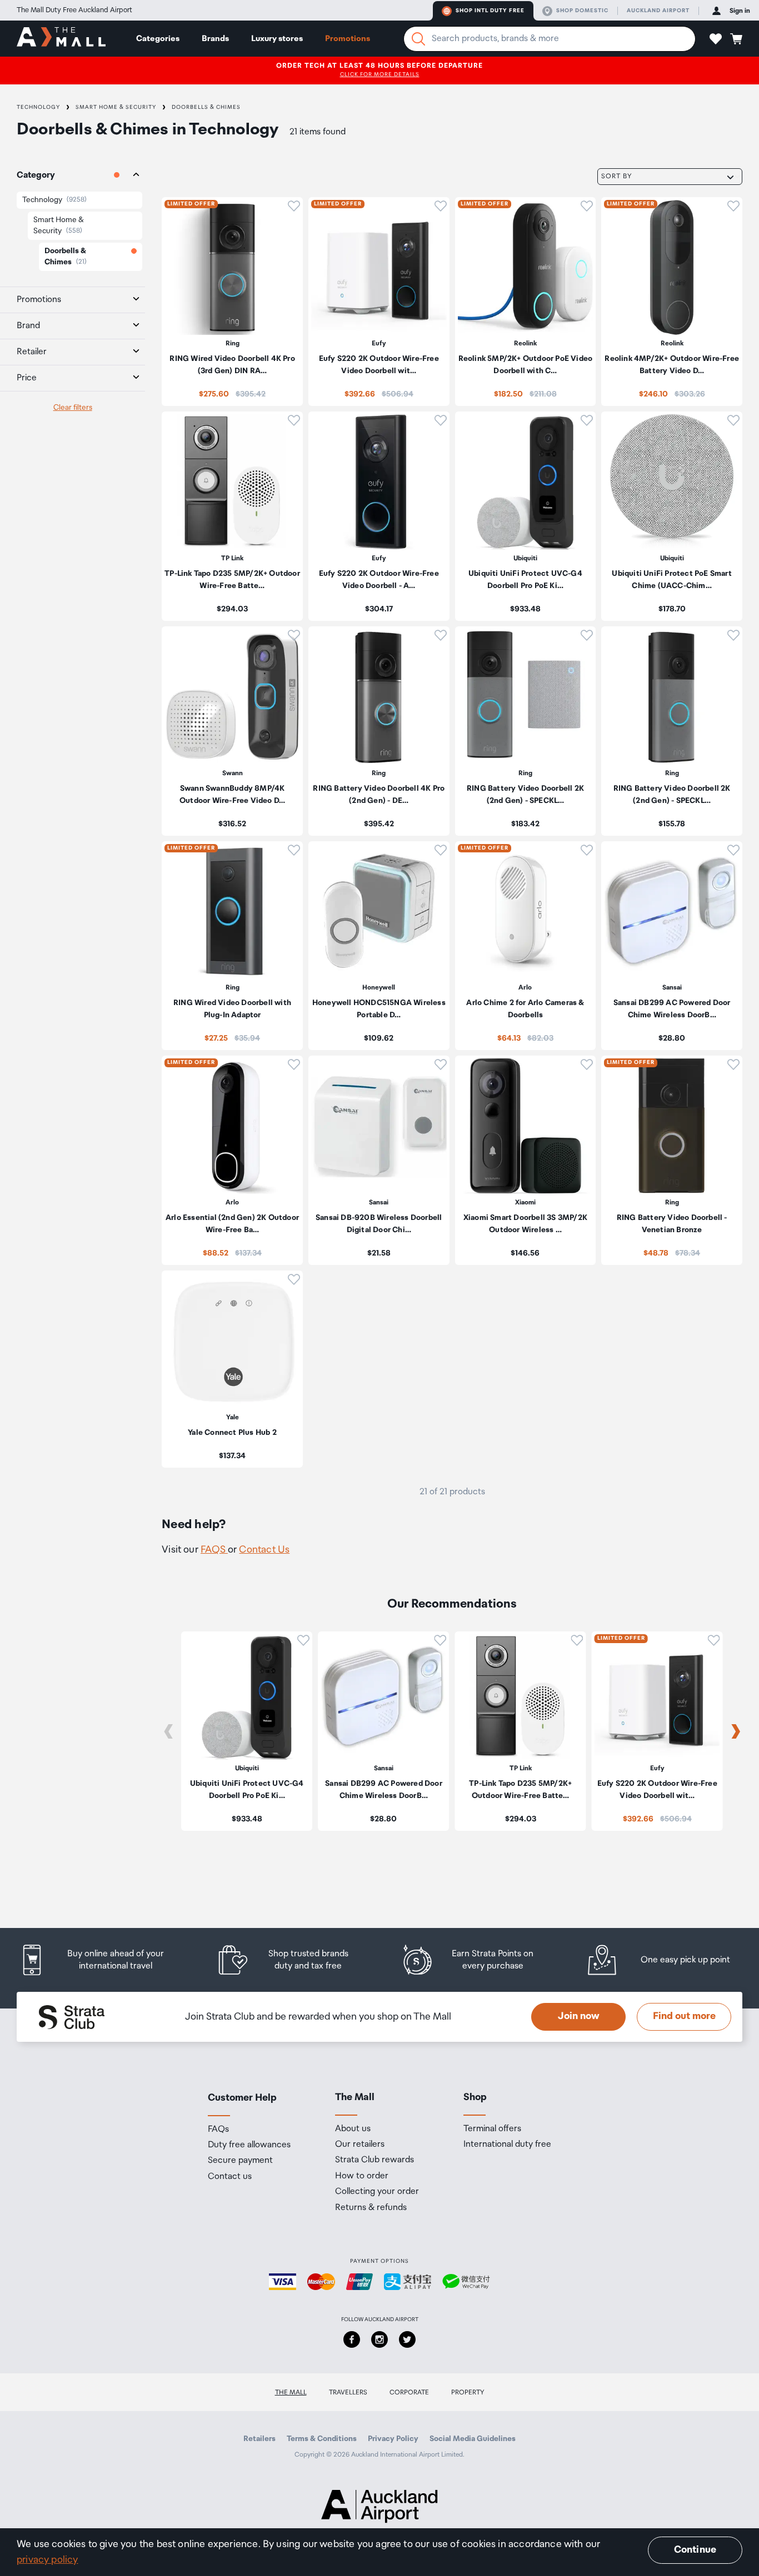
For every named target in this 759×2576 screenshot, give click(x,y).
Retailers (259, 2439)
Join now (579, 2016)
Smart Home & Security (116, 107)
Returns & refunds (371, 2208)
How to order (362, 2176)
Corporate (409, 2392)
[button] (716, 39)
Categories (158, 39)
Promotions (348, 39)
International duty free (507, 2145)
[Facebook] (352, 2339)
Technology (38, 107)
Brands (215, 39)
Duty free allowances (249, 2145)
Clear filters (73, 408)
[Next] (736, 1731)
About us (353, 2129)
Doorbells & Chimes (206, 107)
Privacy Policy (393, 2439)
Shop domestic (582, 11)
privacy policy (48, 2560)
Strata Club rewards (374, 2160)
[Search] (418, 39)
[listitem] (232, 302)
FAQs (218, 2130)
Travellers (348, 2392)
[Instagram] (379, 2339)
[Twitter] (407, 2339)
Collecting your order (377, 2192)
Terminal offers (492, 2129)
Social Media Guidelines (473, 2439)
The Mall (291, 2392)
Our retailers (360, 2145)
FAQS (214, 1550)
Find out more (684, 2016)
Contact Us (264, 1550)
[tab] (73, 176)
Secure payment (240, 2161)
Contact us (230, 2177)
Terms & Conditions (322, 2439)
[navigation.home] (61, 38)
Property (468, 2392)
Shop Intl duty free (490, 11)
